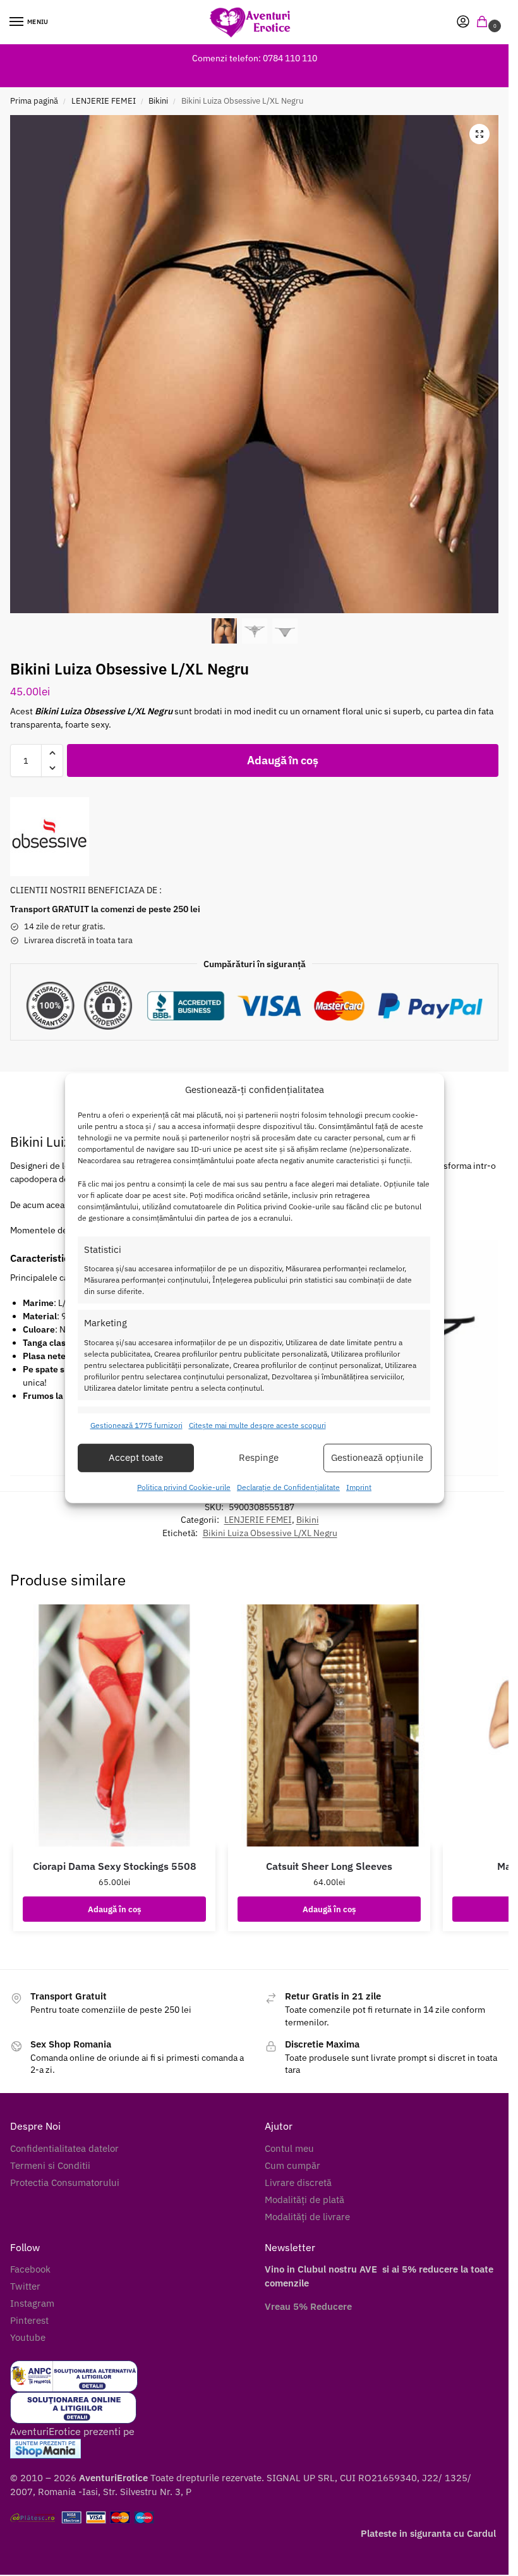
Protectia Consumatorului (65, 2182)
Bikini (158, 101)
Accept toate (136, 1457)
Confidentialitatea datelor (64, 2148)
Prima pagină (34, 101)
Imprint (359, 1487)
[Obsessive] (50, 837)
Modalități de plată (304, 2200)
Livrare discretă (298, 2182)
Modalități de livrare (307, 2217)
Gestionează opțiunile (377, 1457)
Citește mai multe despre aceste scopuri (257, 1425)
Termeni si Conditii (50, 2165)
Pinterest (29, 2320)
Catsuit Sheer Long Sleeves (329, 1866)
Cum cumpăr (292, 2165)
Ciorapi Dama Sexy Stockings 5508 (115, 1866)
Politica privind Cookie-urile (184, 1487)
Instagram (32, 2303)
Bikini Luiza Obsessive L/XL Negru (270, 1533)
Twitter (25, 2286)
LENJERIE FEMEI (104, 101)
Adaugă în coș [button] (114, 1909)
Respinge (259, 1457)
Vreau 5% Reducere (308, 2306)
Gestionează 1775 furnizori (136, 1425)
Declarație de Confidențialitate (288, 1487)
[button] (485, 22)
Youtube (28, 2337)
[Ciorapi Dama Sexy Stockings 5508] (114, 1725)
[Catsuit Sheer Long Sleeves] (329, 1725)
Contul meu (289, 2148)
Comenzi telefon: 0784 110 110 (255, 58)
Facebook (30, 2269)
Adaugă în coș (282, 760)
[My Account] (463, 22)
